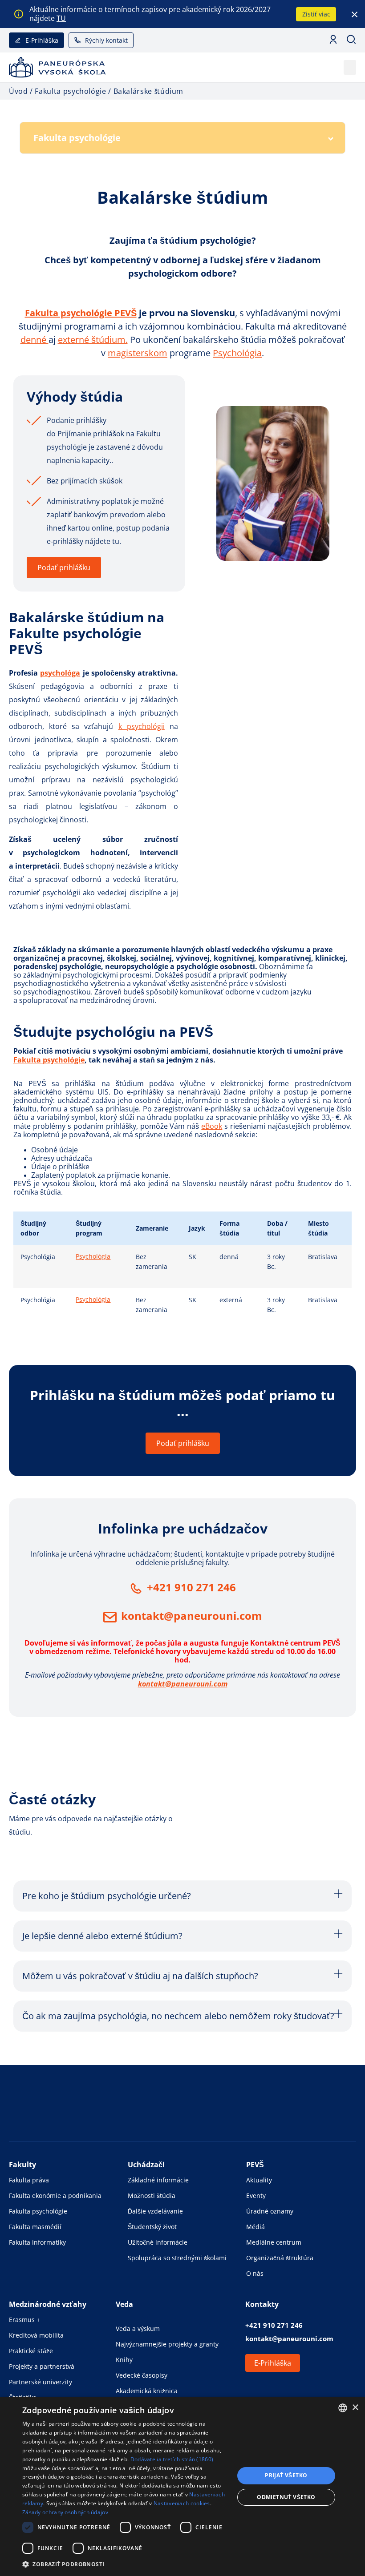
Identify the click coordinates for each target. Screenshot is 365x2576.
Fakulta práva (29, 2180)
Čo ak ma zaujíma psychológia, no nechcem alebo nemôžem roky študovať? (178, 2016)
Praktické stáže (31, 2351)
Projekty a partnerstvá (42, 2366)
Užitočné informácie (158, 2242)
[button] (350, 67)
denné (34, 340)
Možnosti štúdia (152, 2196)
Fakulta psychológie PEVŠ (81, 313)
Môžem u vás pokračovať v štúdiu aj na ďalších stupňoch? (140, 1976)
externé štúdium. (93, 340)
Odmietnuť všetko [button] (286, 2497)
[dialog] (182, 2486)
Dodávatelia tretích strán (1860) (172, 2459)
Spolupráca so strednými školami (177, 2258)
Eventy (256, 2196)
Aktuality (259, 2180)
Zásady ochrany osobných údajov (65, 2512)
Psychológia (237, 353)
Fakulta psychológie (49, 1060)
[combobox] (343, 2408)
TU (61, 18)
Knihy (124, 2360)
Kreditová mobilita (36, 2335)
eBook (212, 1126)
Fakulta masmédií (35, 2227)
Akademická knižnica (147, 2391)
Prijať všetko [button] (286, 2475)
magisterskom (138, 353)
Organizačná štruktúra (280, 2258)
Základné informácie (158, 2180)
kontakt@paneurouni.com (192, 1616)
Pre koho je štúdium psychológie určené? (107, 1896)
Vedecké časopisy (142, 2375)
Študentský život (152, 2227)
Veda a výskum (138, 2328)
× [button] (355, 2408)
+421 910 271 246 (191, 1587)
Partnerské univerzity (41, 2382)
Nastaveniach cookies (182, 2503)
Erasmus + (24, 2320)
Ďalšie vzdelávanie (155, 2211)
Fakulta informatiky (37, 2242)
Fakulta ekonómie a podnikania (55, 2196)
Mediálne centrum (274, 2242)
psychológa (60, 673)
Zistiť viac (316, 14)
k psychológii (142, 726)
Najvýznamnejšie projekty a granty (167, 2344)
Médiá (255, 2227)
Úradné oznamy (270, 2211)
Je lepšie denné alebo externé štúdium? (102, 1936)
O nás (255, 2273)
